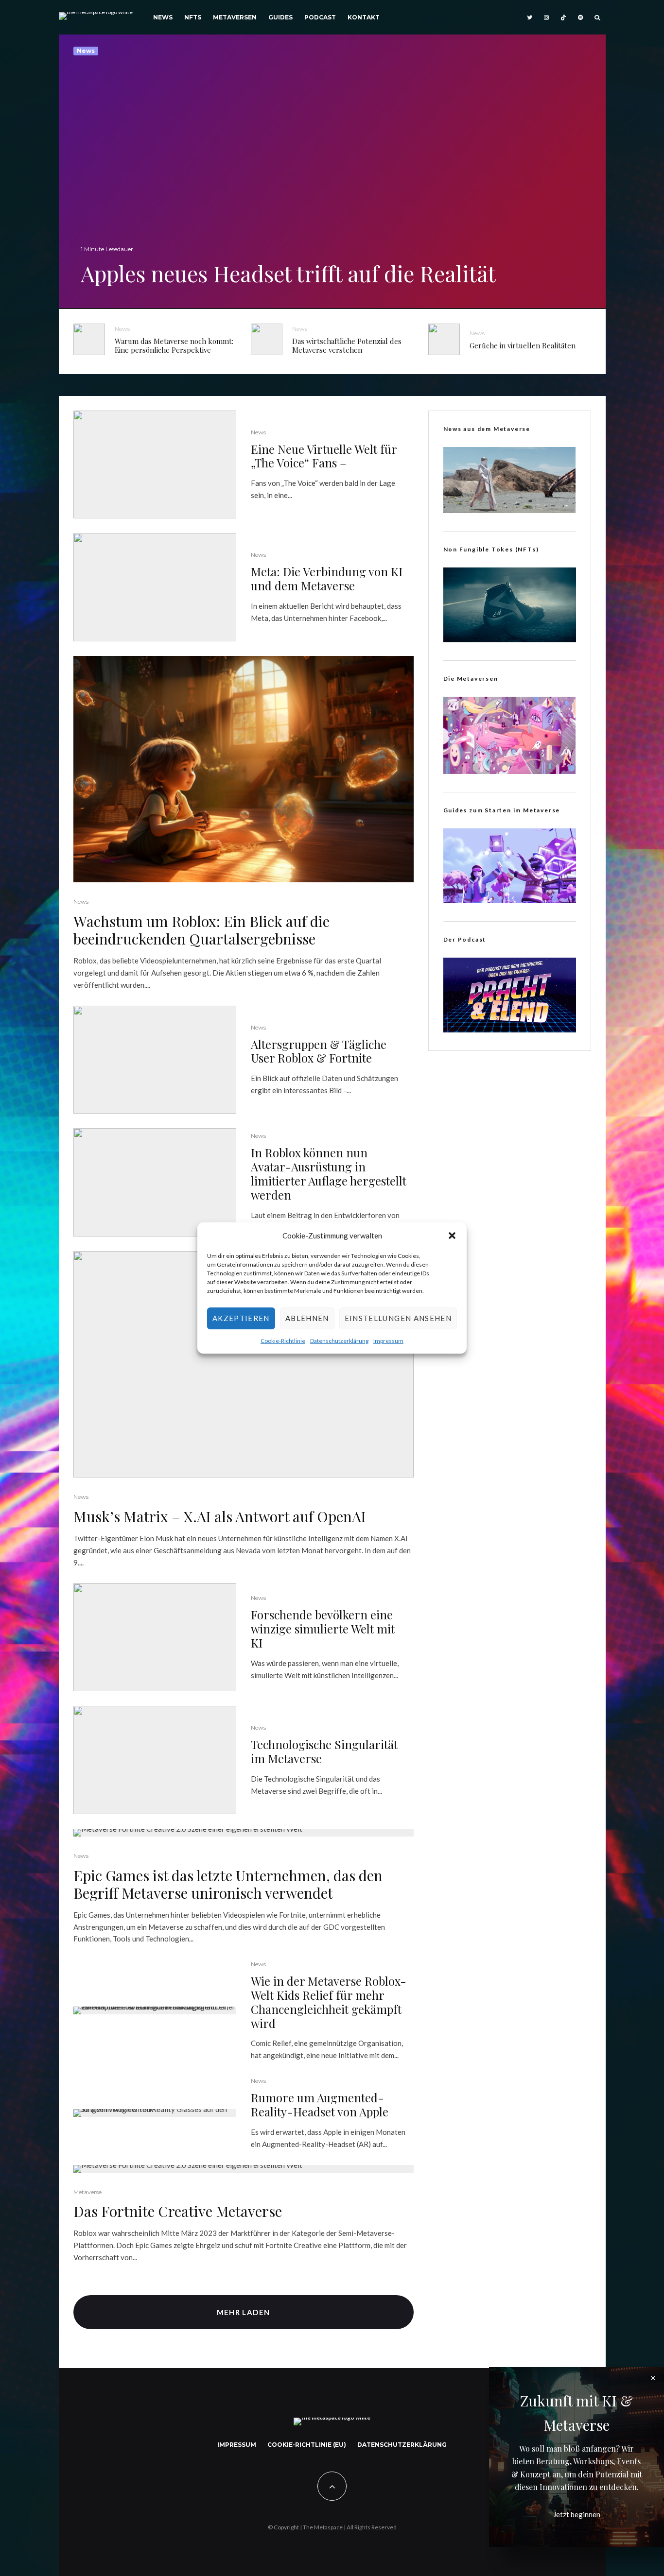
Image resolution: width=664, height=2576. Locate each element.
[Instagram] (546, 17)
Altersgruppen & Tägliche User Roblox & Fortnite (319, 1051)
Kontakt (364, 17)
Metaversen (235, 17)
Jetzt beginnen (577, 2514)
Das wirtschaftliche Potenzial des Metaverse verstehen (347, 345)
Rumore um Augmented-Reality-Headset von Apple (320, 2105)
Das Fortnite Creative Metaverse (178, 2211)
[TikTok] (563, 17)
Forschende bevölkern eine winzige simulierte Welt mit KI (323, 1629)
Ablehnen (307, 1319)
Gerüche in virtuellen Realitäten (523, 345)
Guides (280, 17)
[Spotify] (580, 17)
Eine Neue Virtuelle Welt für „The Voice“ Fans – (324, 456)
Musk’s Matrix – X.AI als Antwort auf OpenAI (220, 1516)
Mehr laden (244, 2312)
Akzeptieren (241, 1319)
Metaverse (87, 2192)
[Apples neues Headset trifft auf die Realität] (332, 171)
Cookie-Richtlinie (283, 1341)
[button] (452, 1236)
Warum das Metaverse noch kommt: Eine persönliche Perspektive (174, 345)
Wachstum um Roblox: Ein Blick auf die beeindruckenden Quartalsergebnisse (201, 930)
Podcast (320, 17)
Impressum (388, 1341)
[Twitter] (530, 17)
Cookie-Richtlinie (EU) (307, 2445)
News (163, 17)
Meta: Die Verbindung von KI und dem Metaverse (327, 579)
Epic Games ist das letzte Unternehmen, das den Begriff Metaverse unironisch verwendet (228, 1884)
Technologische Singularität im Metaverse (324, 1752)
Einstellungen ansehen (398, 1319)
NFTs (193, 17)
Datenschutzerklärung (339, 1341)
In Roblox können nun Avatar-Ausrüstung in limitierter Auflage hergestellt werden (329, 1174)
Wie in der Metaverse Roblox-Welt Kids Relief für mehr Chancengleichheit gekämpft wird (329, 2002)
